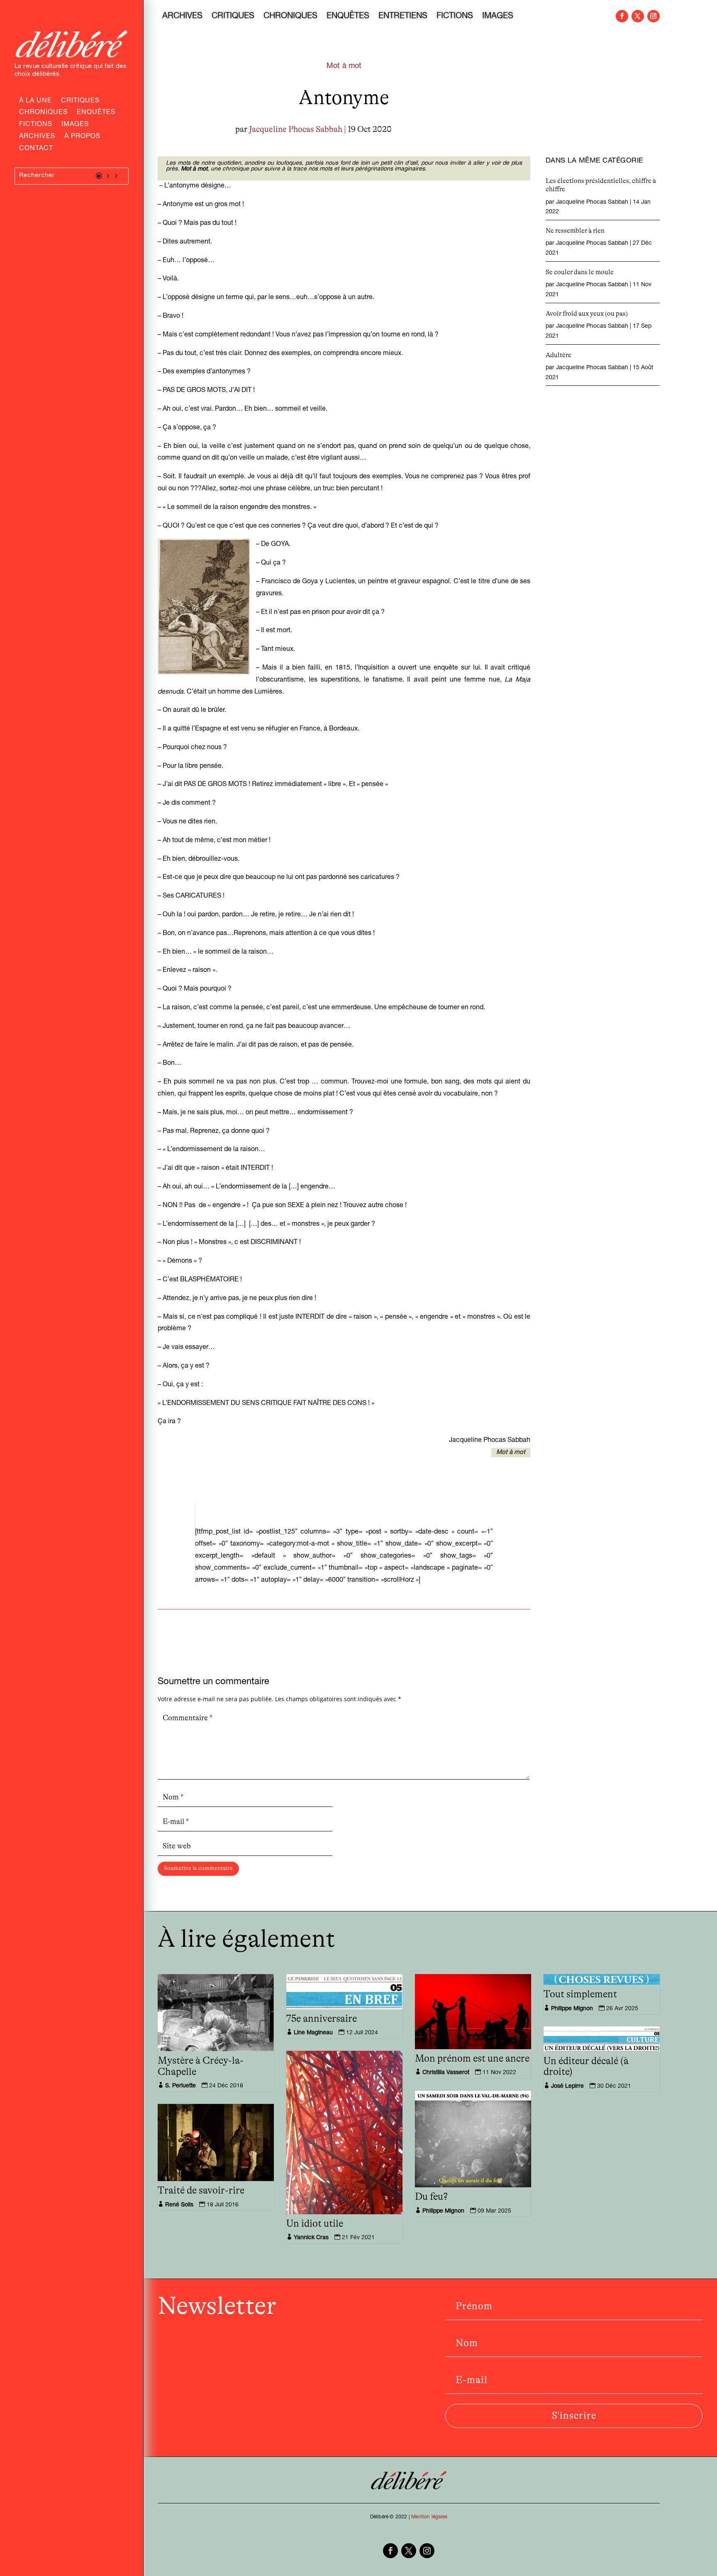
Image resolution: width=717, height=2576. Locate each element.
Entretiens (403, 17)
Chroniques (43, 113)
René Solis (179, 2205)
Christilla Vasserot (446, 2073)
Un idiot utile (315, 2224)
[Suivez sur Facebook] (622, 16)
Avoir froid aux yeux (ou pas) (587, 314)
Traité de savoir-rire (201, 2191)
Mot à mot (344, 66)
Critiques (80, 102)
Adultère (558, 355)
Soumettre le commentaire (198, 1868)
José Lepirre (567, 2087)
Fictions (36, 125)
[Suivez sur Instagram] (654, 16)
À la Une (35, 102)
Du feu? (431, 2197)
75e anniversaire (322, 2019)
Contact (36, 149)
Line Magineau (313, 2033)
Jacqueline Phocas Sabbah (296, 129)
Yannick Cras (311, 2238)
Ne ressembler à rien (575, 231)
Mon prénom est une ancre (472, 2059)
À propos (82, 137)
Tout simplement (580, 1994)
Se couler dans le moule (580, 272)
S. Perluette (180, 2086)
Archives (37, 137)
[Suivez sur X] (638, 16)
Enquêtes (96, 113)
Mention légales (429, 2517)
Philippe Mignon (572, 2009)
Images (75, 125)
